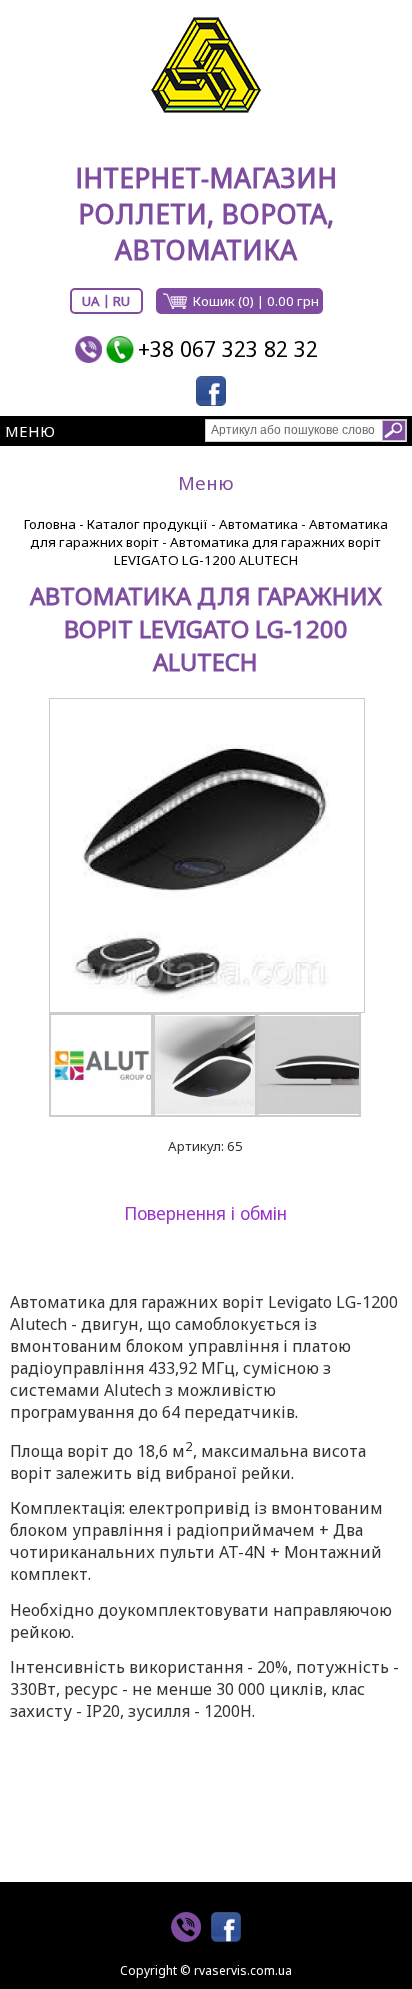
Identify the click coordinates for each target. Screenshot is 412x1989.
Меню (30, 431)
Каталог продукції (147, 524)
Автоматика (258, 524)
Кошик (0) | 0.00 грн (256, 301)
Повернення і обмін (205, 1213)
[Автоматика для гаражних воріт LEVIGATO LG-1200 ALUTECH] (205, 855)
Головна (50, 524)
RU (121, 301)
